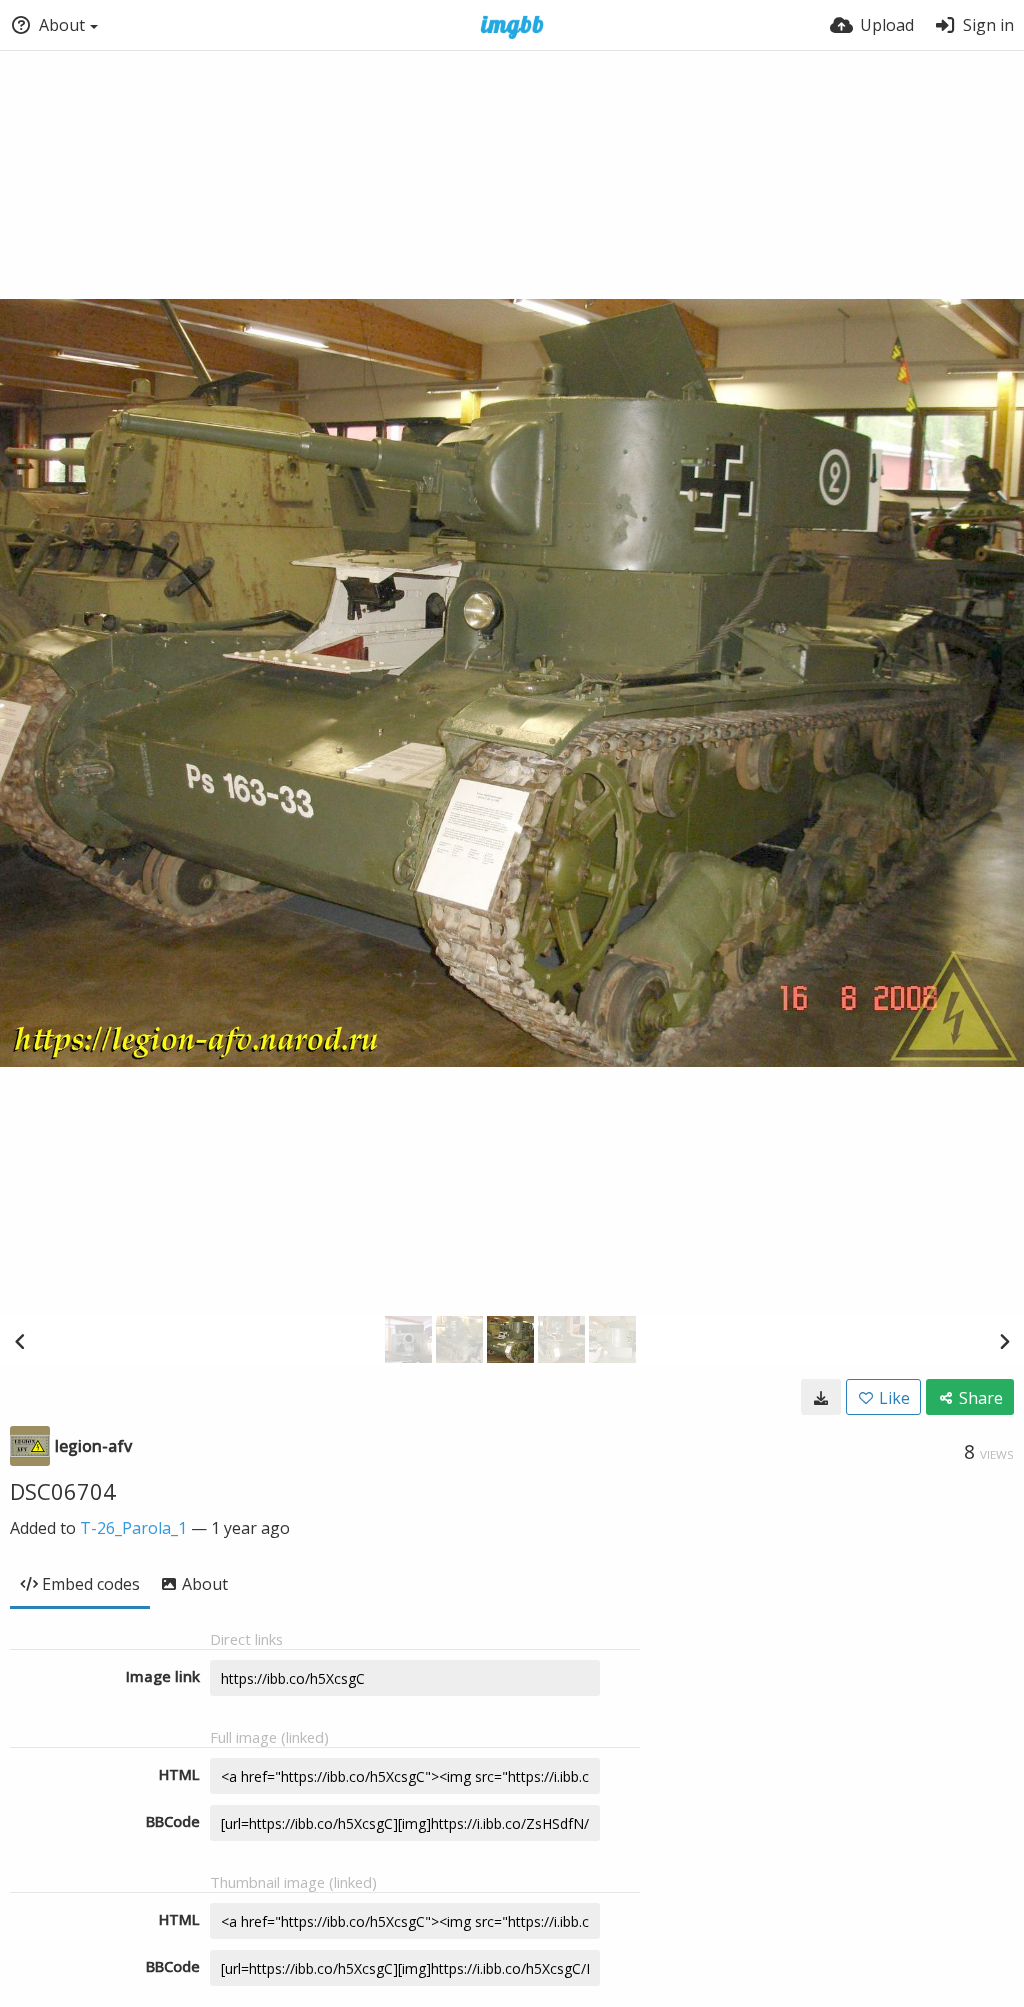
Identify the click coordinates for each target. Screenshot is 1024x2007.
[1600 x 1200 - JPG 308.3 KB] (821, 1397)
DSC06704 (63, 1491)
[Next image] (1004, 1341)
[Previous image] (20, 1341)
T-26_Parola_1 (133, 1528)
